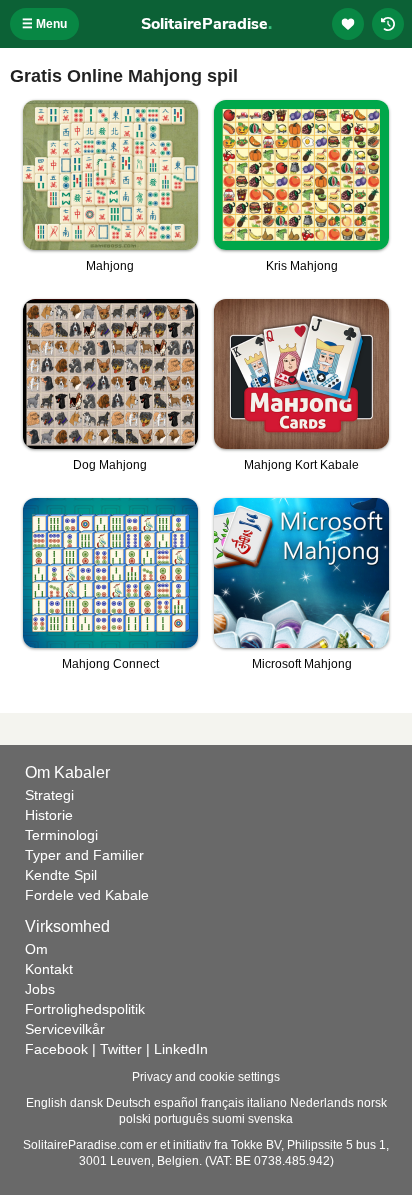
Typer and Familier (84, 855)
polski (135, 1119)
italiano (267, 1103)
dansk (86, 1103)
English (46, 1103)
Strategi (49, 795)
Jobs (40, 989)
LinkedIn (181, 1049)
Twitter (121, 1049)
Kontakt (49, 969)
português (181, 1119)
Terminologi (61, 835)
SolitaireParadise (206, 24)
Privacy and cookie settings (206, 1077)
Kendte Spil (61, 875)
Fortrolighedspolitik (85, 1009)
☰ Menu (44, 24)
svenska (270, 1119)
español (176, 1103)
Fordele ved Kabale (87, 895)
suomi (228, 1119)
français (222, 1103)
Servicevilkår (65, 1029)
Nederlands (322, 1103)
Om (36, 949)
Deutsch (128, 1103)
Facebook (56, 1049)
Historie (49, 815)
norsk (372, 1103)
